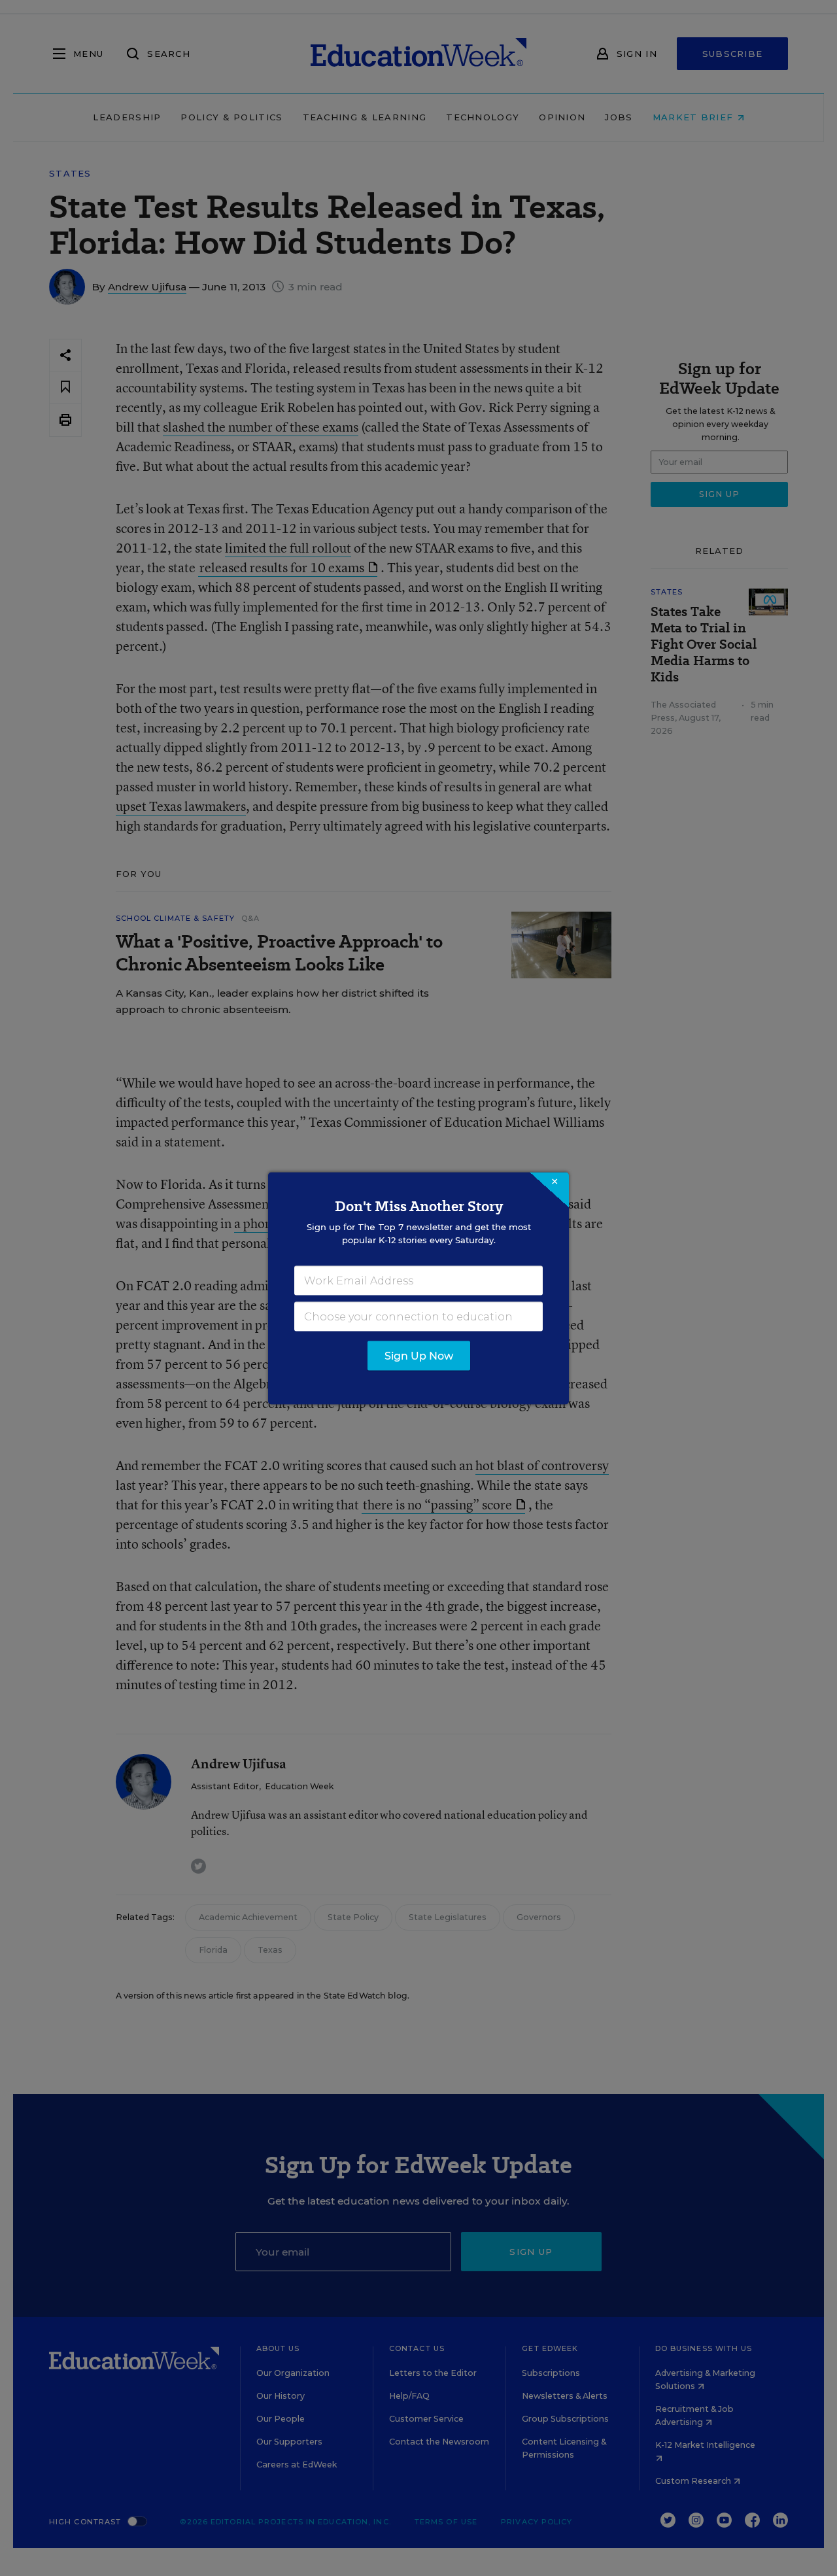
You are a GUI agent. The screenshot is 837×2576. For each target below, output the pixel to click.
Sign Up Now (419, 1355)
